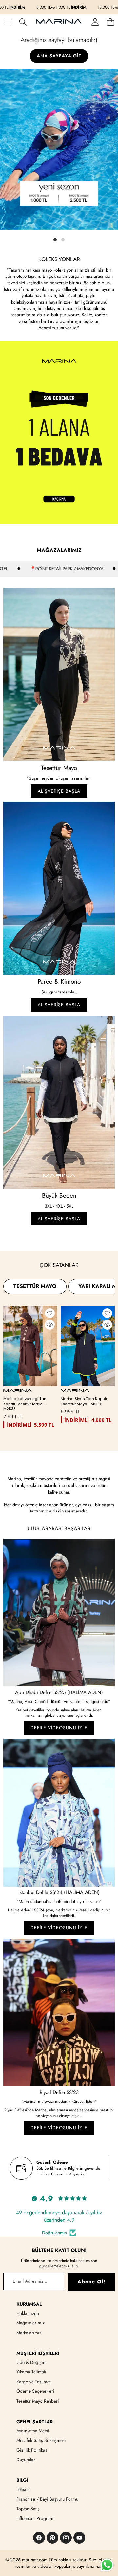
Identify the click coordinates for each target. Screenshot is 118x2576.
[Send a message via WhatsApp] (107, 2565)
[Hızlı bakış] (50, 1325)
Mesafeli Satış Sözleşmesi (41, 2440)
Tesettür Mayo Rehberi (38, 2401)
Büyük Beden (59, 1196)
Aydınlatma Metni (33, 2431)
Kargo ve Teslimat (33, 2382)
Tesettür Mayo (59, 768)
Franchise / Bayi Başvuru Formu (47, 2499)
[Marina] (59, 22)
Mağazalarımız (30, 2323)
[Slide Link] (59, 156)
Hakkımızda (28, 2313)
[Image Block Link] (59, 674)
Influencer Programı (36, 2518)
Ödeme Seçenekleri (35, 2391)
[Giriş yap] (95, 22)
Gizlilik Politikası (32, 2450)
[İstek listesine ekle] (50, 1313)
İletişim (23, 2489)
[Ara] (23, 22)
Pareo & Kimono (59, 982)
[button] (110, 22)
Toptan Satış (28, 2509)
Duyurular (26, 2460)
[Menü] (7, 22)
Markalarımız (29, 2333)
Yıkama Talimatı (31, 2372)
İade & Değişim (31, 2362)
